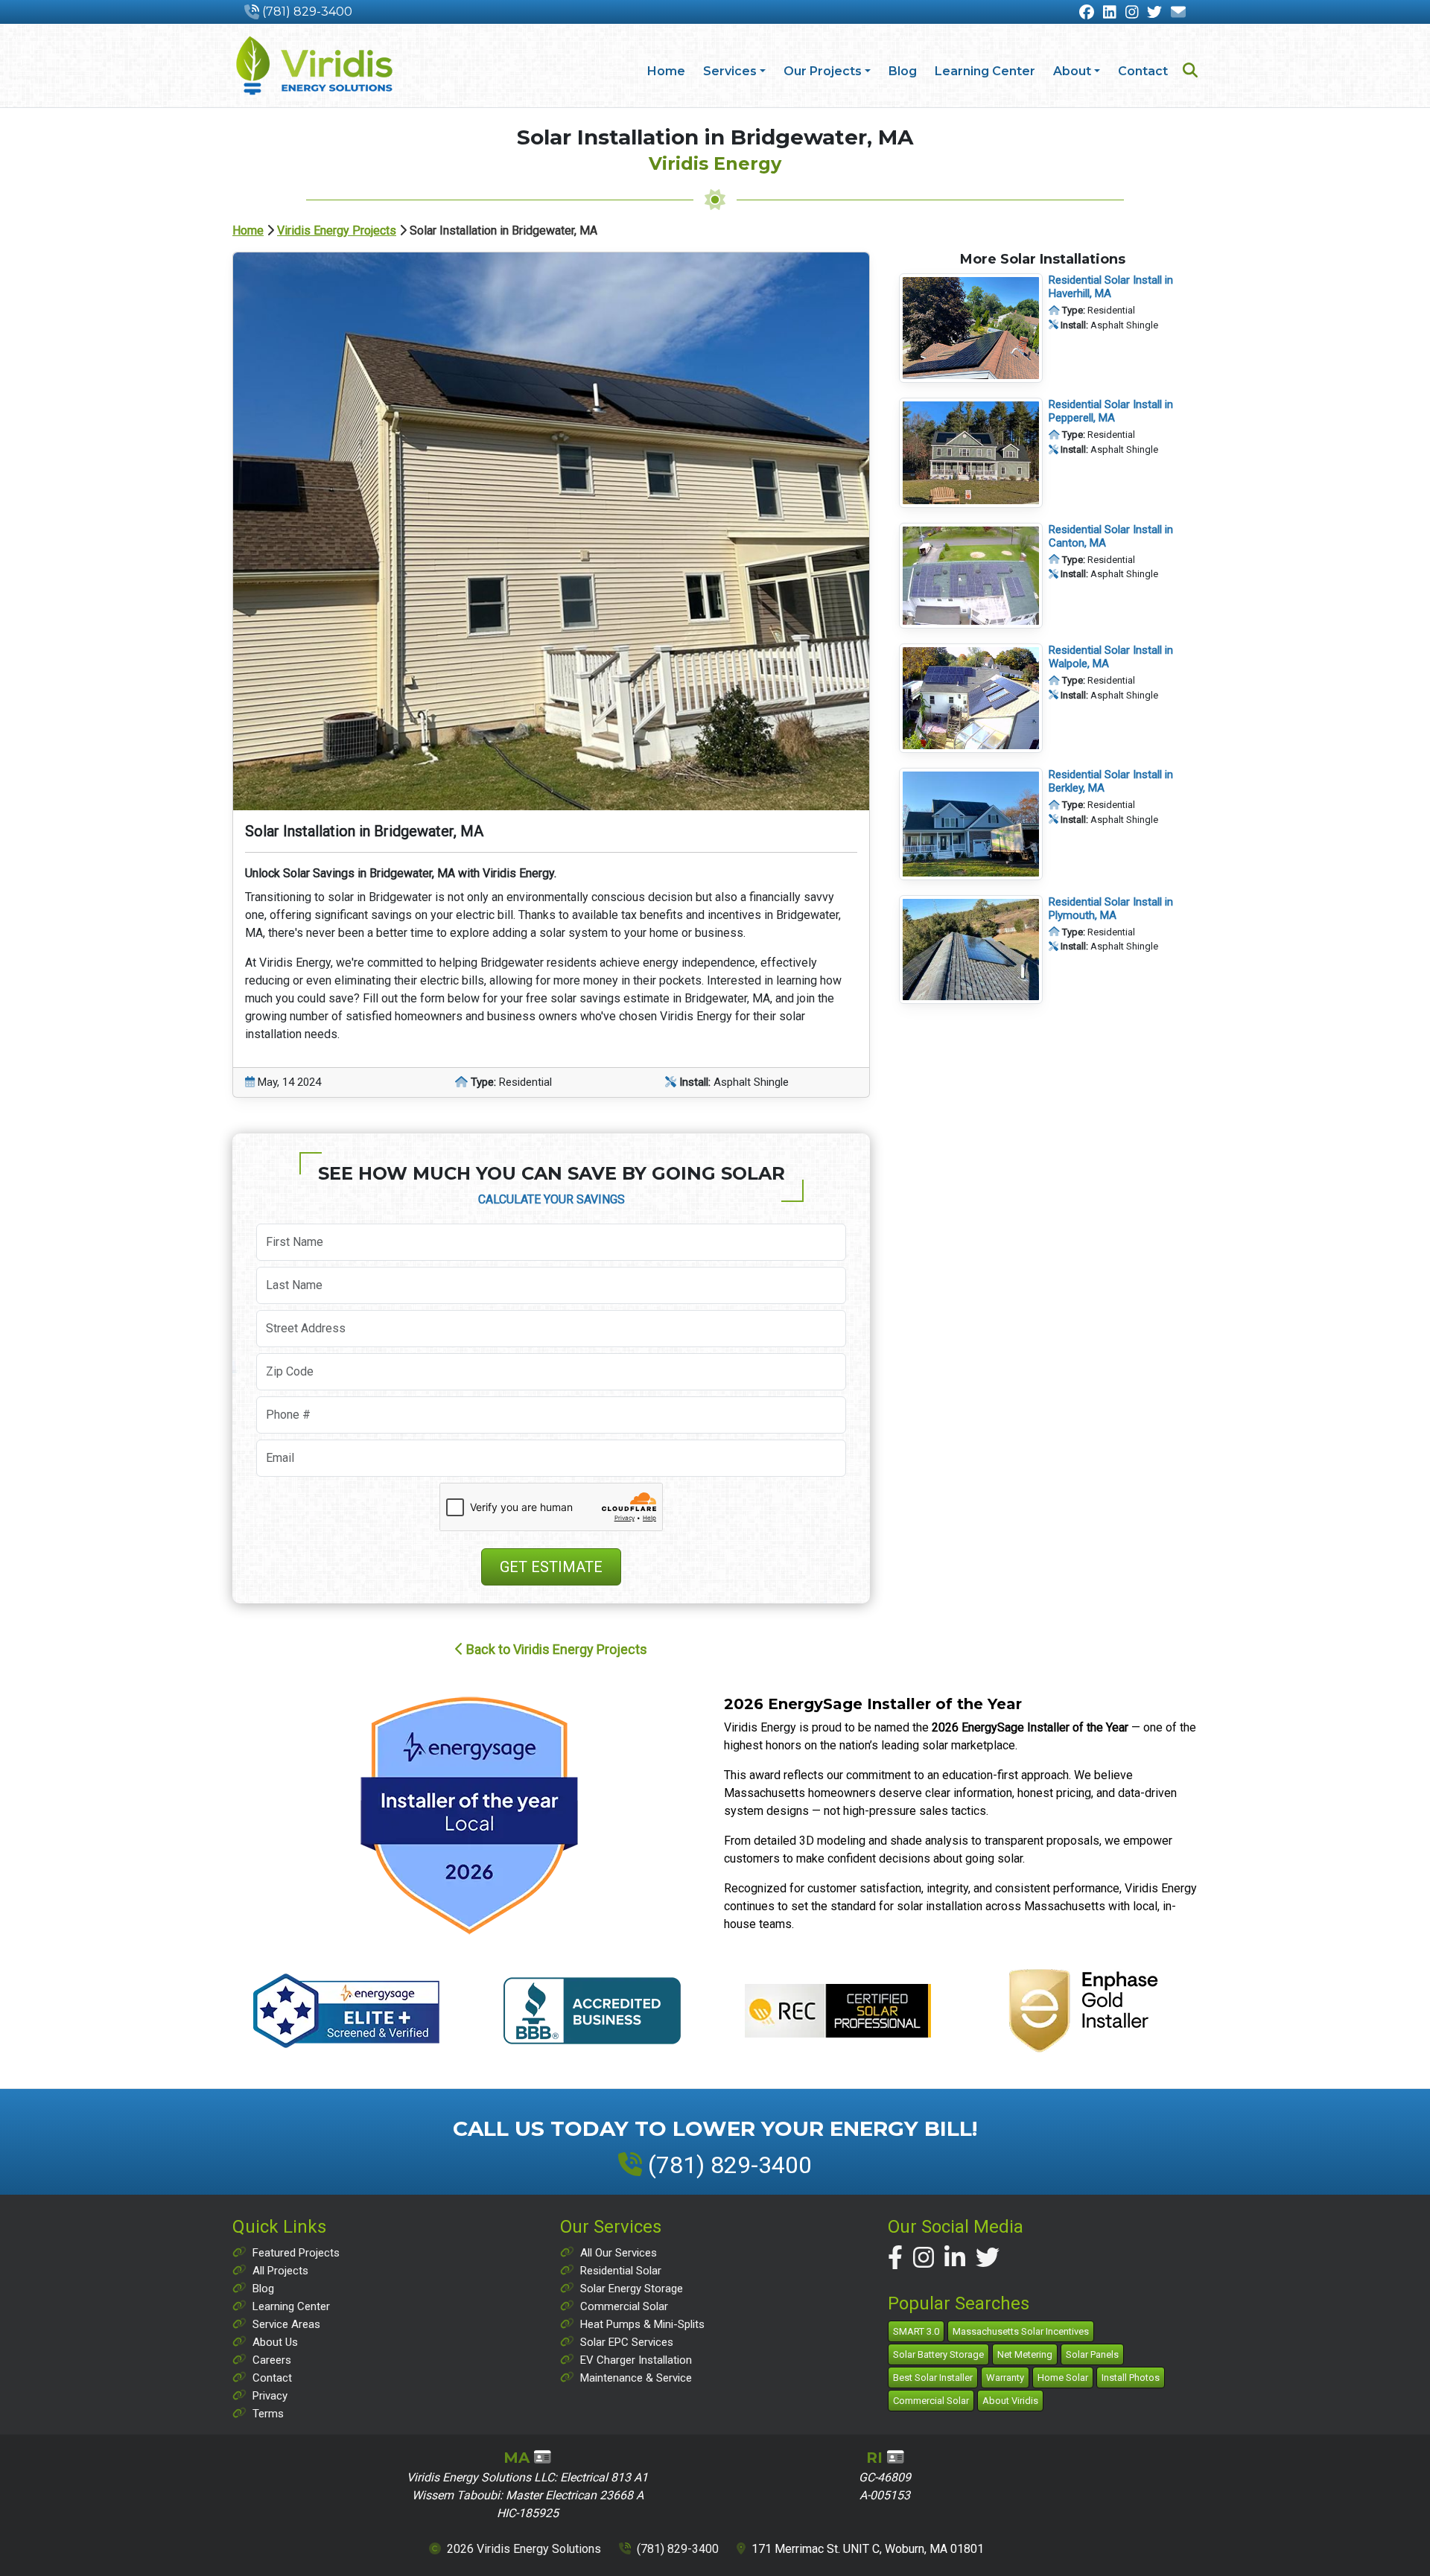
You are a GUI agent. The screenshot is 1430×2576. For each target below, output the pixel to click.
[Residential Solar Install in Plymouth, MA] (971, 949)
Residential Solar (621, 2271)
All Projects (280, 2271)
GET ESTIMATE (551, 1567)
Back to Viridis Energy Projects (555, 1649)
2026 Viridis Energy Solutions (524, 2549)
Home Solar (1063, 2378)
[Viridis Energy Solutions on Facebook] (895, 2258)
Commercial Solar (624, 2306)
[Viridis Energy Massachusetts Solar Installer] (314, 66)
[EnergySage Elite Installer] (470, 1815)
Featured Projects (296, 2253)
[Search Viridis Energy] (1190, 72)
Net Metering (1025, 2354)
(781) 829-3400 (307, 12)
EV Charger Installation (636, 2360)
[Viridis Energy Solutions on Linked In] (955, 2258)
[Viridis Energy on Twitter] (1154, 13)
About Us (275, 2342)
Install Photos (1131, 2378)
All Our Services (619, 2253)
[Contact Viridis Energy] (1178, 13)
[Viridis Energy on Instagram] (1132, 13)
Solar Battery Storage (938, 2354)
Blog (903, 71)
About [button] (1072, 71)
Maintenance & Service (636, 2378)
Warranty (1005, 2378)
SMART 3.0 (916, 2331)
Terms (268, 2414)
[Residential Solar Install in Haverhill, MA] (971, 328)
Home (666, 71)
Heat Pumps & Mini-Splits (642, 2324)
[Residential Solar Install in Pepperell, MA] (971, 452)
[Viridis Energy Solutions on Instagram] (924, 2258)
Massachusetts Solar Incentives (1021, 2331)
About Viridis (1010, 2401)
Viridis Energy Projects (337, 230)
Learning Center (985, 71)
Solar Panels (1092, 2354)
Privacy (270, 2396)
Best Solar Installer (933, 2378)
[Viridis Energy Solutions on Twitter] (988, 2258)
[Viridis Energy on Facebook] (1087, 13)
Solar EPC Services (627, 2342)
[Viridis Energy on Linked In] (1110, 13)
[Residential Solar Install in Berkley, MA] (971, 823)
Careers (272, 2360)
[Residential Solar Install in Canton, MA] (971, 575)
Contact (1143, 71)
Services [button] (730, 71)
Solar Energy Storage (632, 2289)
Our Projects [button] (823, 71)
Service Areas (286, 2324)
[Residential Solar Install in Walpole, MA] (971, 697)
